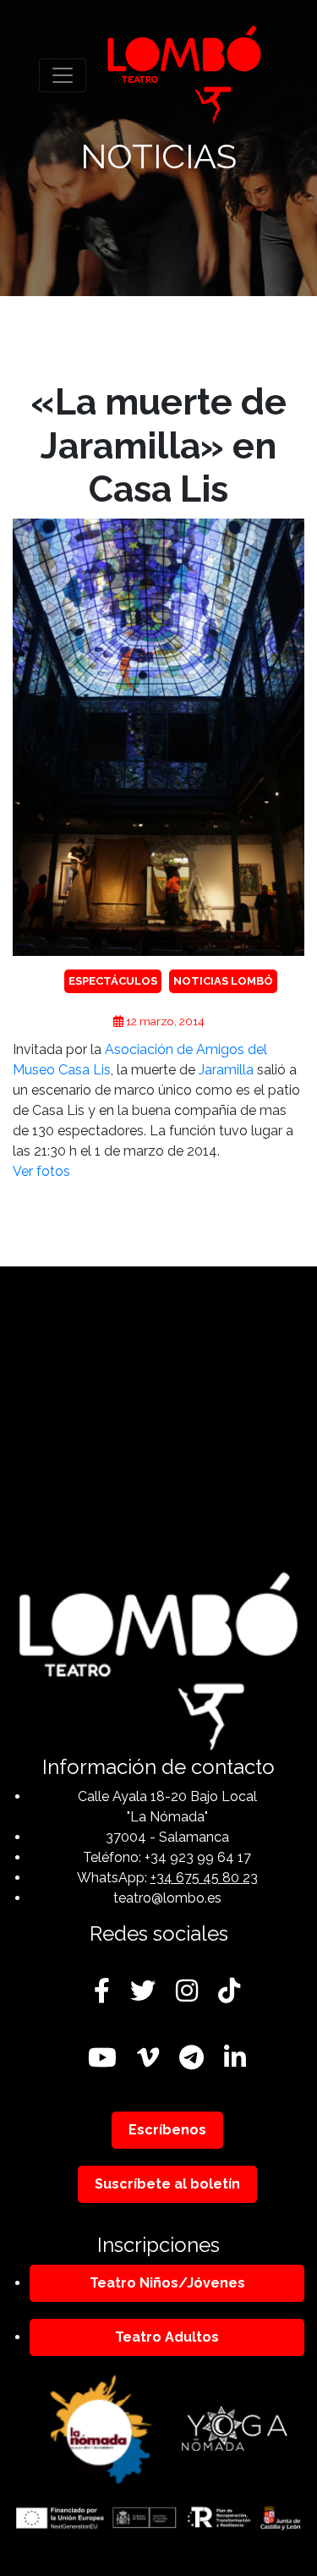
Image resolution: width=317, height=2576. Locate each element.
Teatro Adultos (167, 2337)
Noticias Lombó (223, 981)
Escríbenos (167, 2130)
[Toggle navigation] (63, 75)
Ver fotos (41, 1171)
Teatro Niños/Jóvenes (167, 2283)
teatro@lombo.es (167, 1898)
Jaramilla (226, 1070)
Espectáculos (113, 981)
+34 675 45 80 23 (204, 1878)
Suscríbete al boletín (167, 2184)
